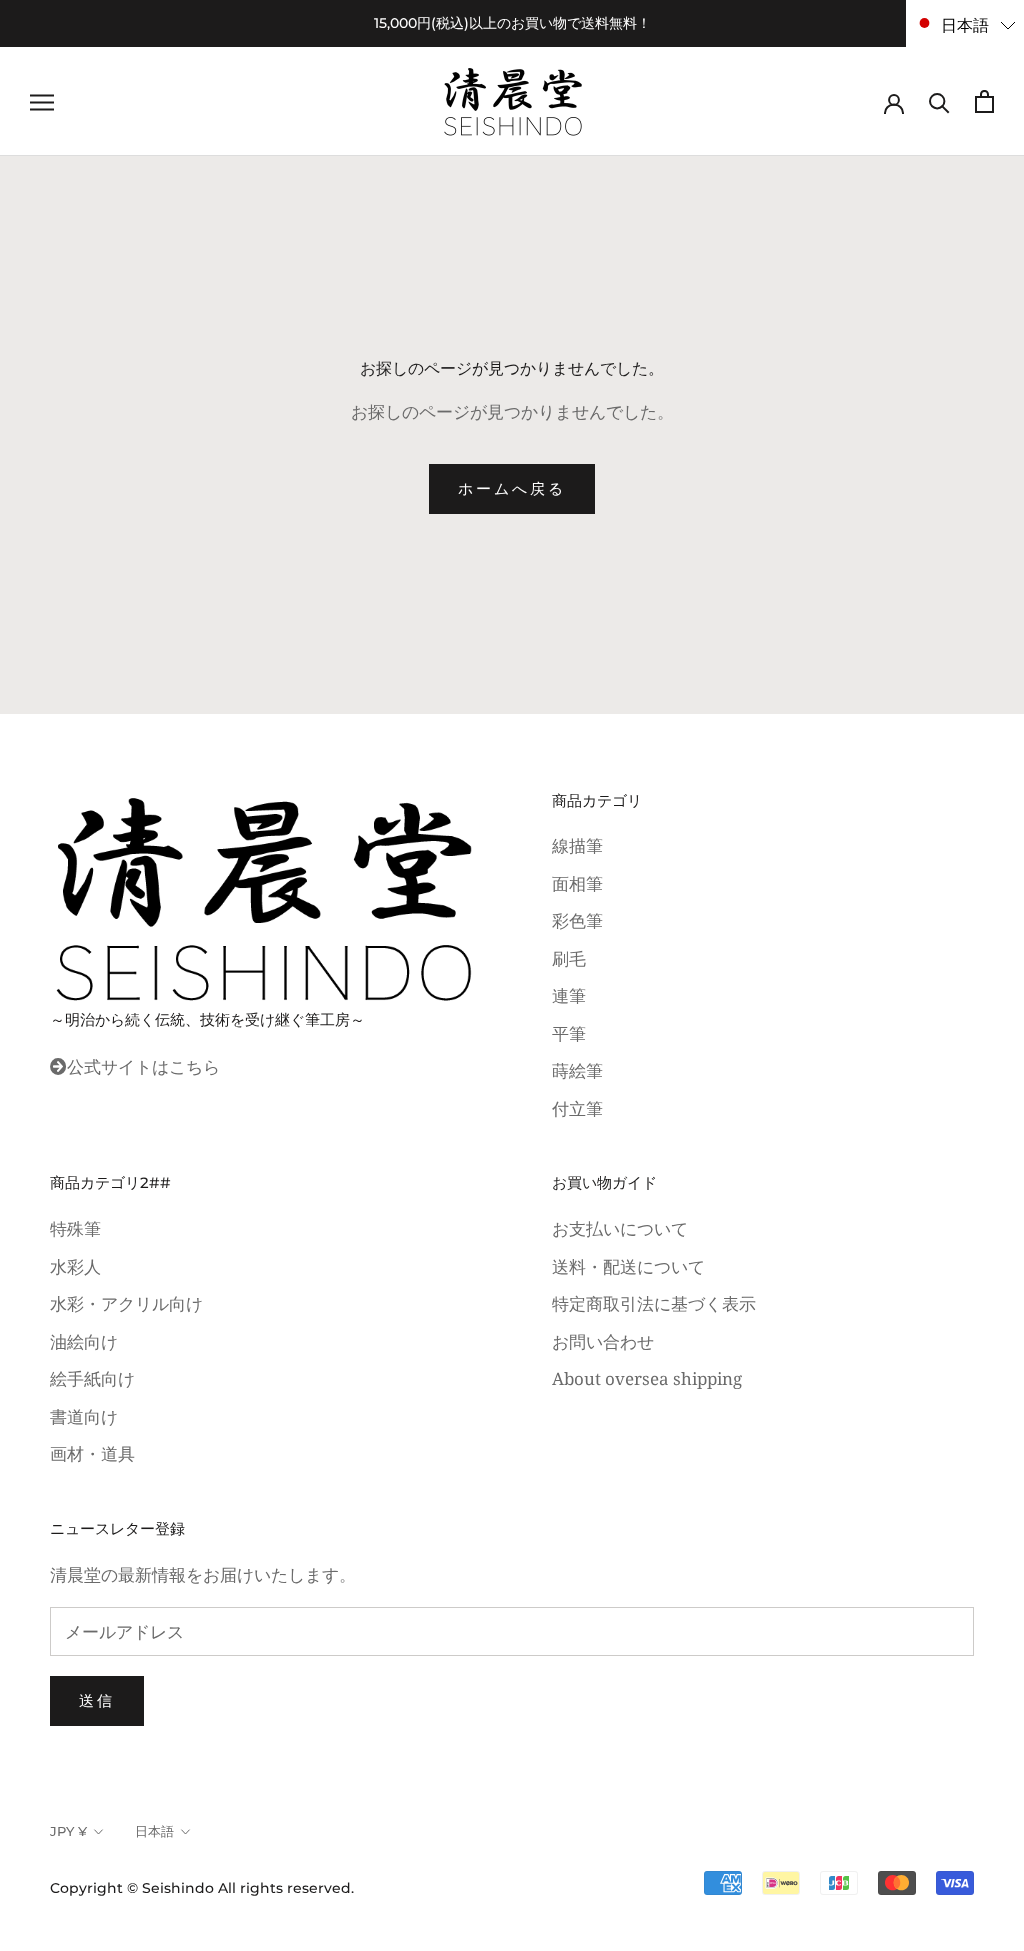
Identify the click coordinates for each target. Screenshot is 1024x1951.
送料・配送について (628, 1266)
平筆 (569, 1033)
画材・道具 (92, 1453)
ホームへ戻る (512, 488)
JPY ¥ (68, 1831)
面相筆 (577, 883)
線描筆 (577, 845)
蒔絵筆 (577, 1070)
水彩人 (75, 1266)
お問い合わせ (603, 1341)
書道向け (84, 1416)
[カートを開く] (984, 101)
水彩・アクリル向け (126, 1303)
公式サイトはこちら (143, 1066)
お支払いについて (620, 1228)
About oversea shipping (647, 1378)
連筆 (569, 995)
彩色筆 (577, 920)
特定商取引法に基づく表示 (654, 1303)
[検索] (939, 101)
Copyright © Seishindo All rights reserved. (202, 1888)
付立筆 (577, 1108)
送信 (97, 1700)
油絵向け (84, 1341)
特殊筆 (75, 1228)
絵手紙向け (92, 1378)
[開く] (42, 101)
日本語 (154, 1831)
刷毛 (569, 958)
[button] (965, 24)
